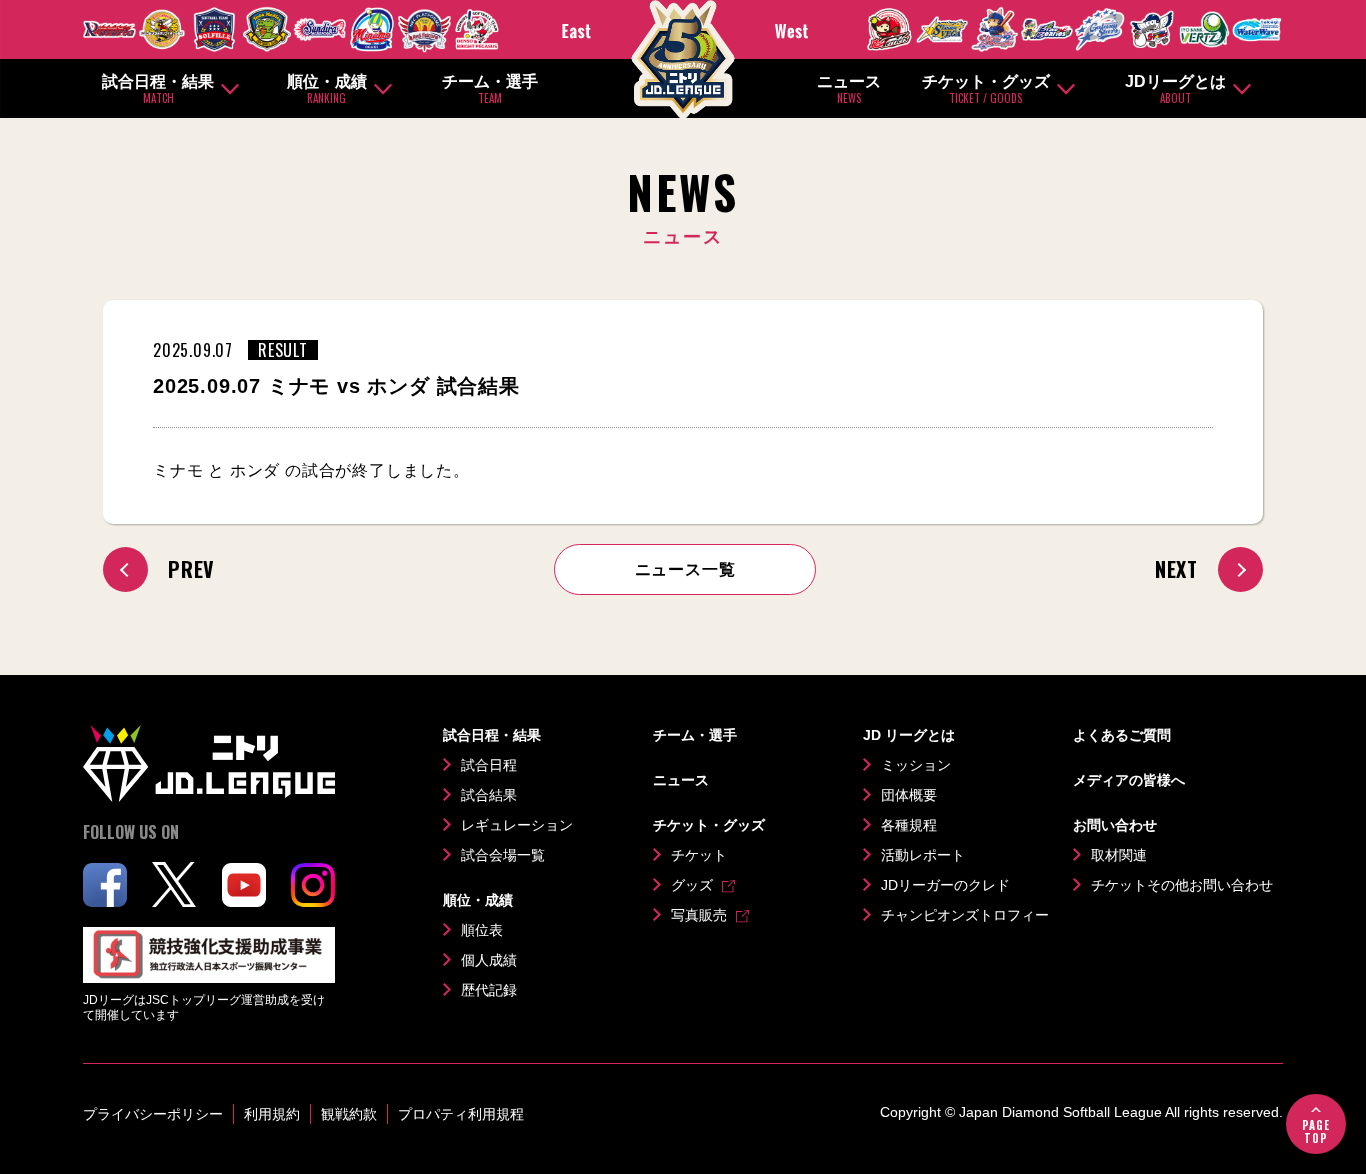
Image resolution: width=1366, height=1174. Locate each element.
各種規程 (909, 825)
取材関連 (1119, 855)
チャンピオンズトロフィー (965, 915)
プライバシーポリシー (153, 1114)
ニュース (849, 89)
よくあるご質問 (1122, 735)
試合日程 (489, 765)
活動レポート (923, 855)
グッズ (692, 885)
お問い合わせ (1115, 825)
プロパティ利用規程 (461, 1114)
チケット (699, 855)
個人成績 (489, 960)
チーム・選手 (490, 89)
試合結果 (489, 795)
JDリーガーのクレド (945, 885)
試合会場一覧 (503, 855)
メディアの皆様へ (1129, 780)
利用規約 (272, 1114)
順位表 (482, 930)
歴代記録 (489, 990)
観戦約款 (349, 1114)
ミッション (916, 765)
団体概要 (909, 795)
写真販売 (699, 915)
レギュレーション (517, 825)
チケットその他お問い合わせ (1182, 885)
